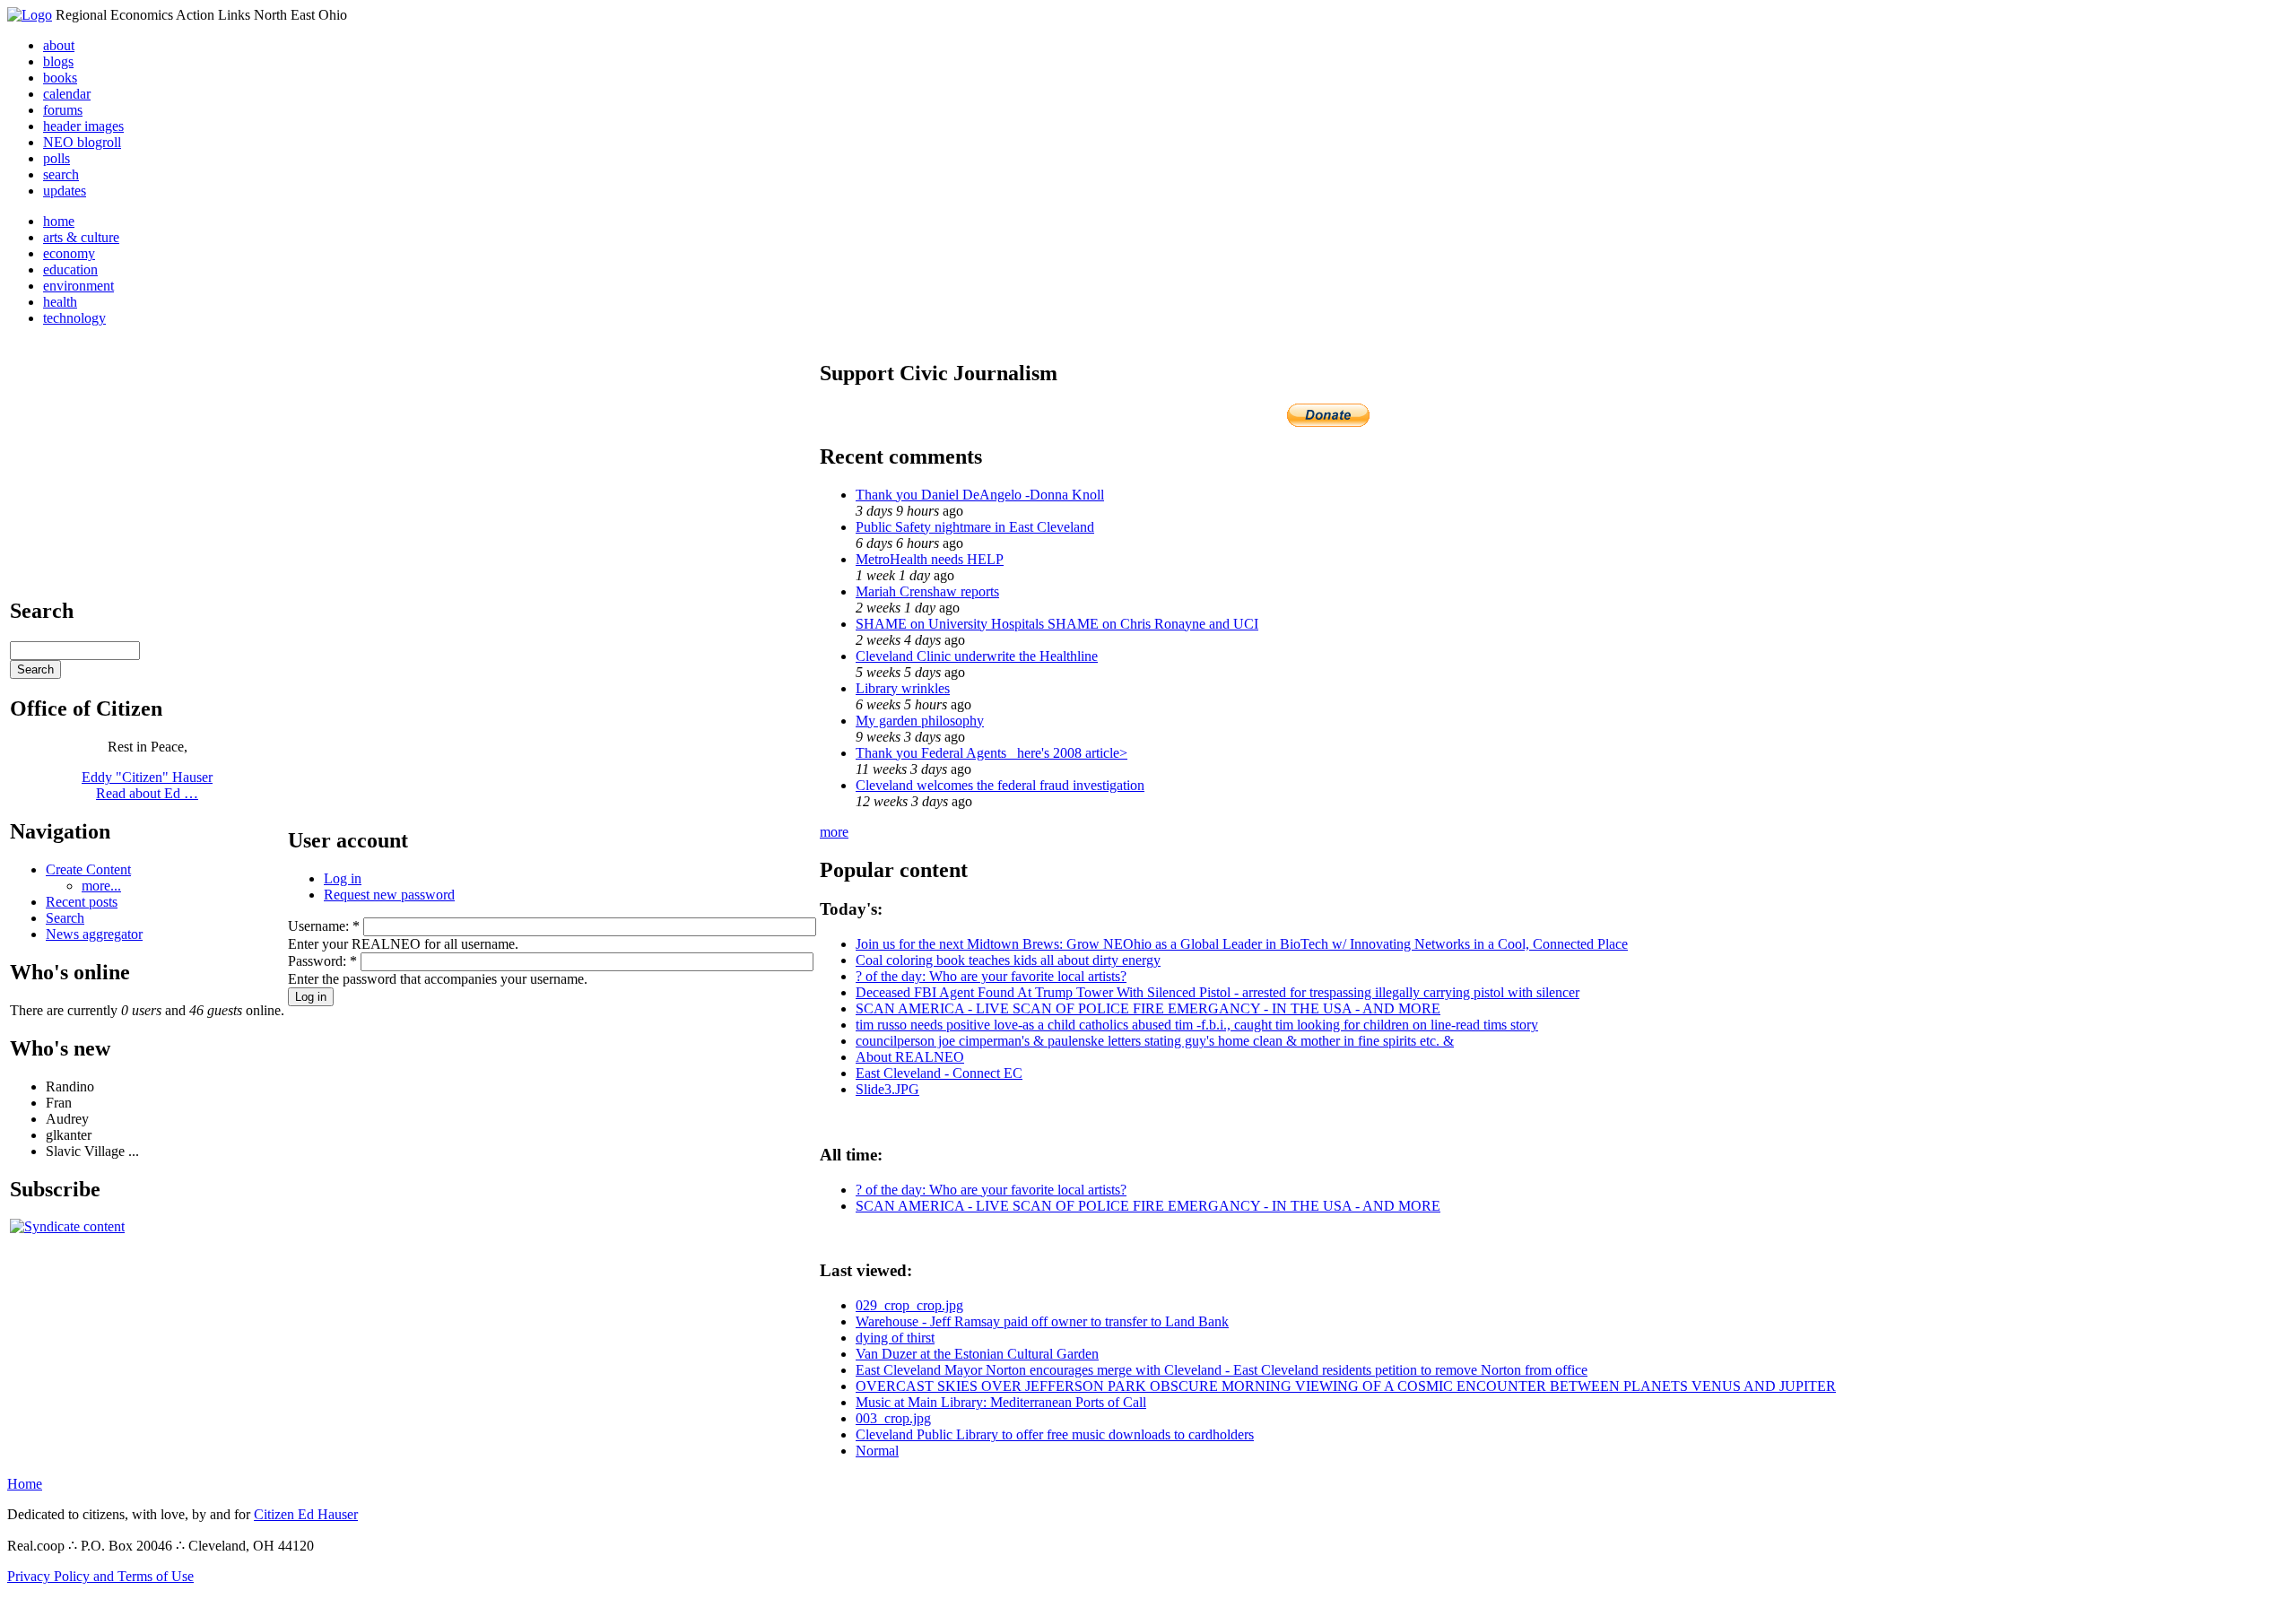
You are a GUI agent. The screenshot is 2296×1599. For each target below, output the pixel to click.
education (70, 269)
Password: (322, 961)
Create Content (88, 869)
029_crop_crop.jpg (909, 1305)
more (834, 832)
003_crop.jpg (893, 1418)
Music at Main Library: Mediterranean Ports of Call (1001, 1402)
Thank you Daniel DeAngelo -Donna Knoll (980, 495)
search (61, 174)
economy (69, 253)
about (59, 45)
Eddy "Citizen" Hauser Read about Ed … (147, 785)
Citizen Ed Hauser (306, 1514)
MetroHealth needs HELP (930, 559)
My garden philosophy (920, 721)
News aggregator (94, 934)
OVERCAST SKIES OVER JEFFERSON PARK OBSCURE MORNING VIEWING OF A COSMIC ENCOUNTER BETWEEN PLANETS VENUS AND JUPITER (1346, 1386)
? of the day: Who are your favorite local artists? (991, 976)
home (59, 221)
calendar (67, 94)
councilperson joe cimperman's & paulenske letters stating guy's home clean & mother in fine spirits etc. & (1155, 1041)
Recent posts (82, 902)
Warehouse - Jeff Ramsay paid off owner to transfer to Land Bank (1042, 1321)
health (60, 302)
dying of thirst (895, 1338)
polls (57, 158)
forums (63, 110)
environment (78, 286)
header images (83, 126)
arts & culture (81, 237)
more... (101, 886)
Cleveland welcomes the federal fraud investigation (1000, 785)
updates (65, 191)
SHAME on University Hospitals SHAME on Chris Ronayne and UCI (1057, 624)
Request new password (389, 895)
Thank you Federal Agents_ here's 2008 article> (991, 753)
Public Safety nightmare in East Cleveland (975, 527)
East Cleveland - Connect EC (939, 1073)
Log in (343, 878)
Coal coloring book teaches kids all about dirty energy (1008, 960)
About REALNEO (910, 1057)
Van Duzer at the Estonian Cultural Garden (977, 1354)
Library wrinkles (903, 688)
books (60, 78)
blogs (58, 61)
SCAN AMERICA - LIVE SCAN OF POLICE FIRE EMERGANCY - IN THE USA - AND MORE (1148, 1008)
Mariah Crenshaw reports (927, 591)
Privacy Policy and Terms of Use (100, 1576)
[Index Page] (30, 15)
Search (65, 918)
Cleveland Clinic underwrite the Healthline (977, 656)
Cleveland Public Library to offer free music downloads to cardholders (1055, 1434)
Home (25, 1484)
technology (74, 318)
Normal (877, 1451)
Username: (324, 926)
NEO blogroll (82, 142)
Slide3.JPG (887, 1089)
